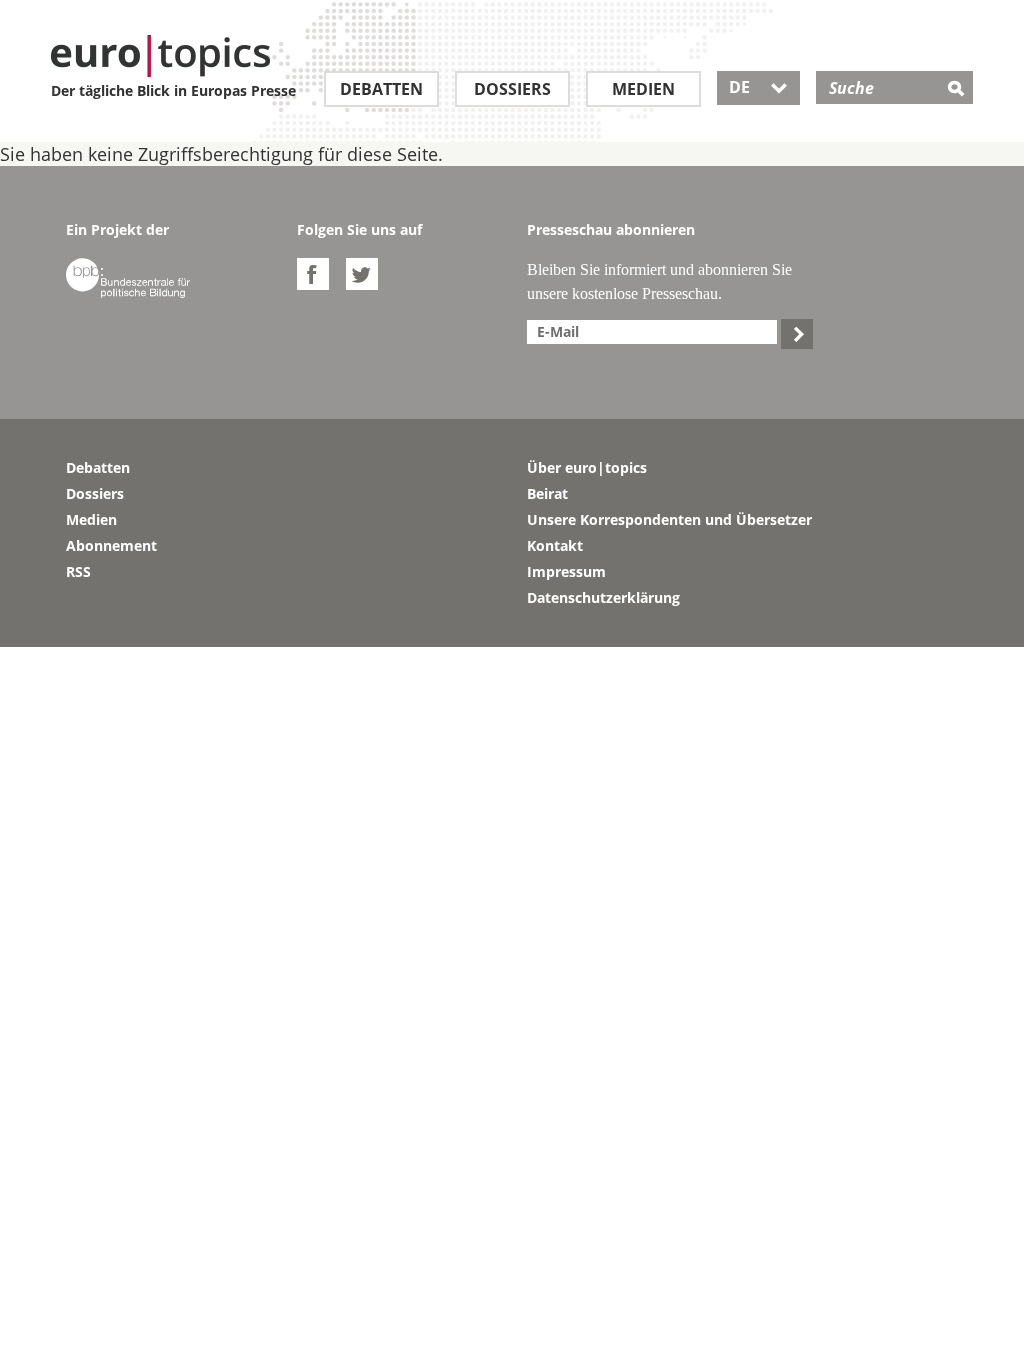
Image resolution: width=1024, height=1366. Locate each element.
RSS (78, 571)
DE (758, 87)
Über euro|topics (587, 467)
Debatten (381, 89)
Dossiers (512, 89)
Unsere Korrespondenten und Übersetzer (669, 519)
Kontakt (555, 545)
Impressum (566, 571)
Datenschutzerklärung (603, 597)
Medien (643, 89)
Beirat (547, 493)
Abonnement (111, 545)
